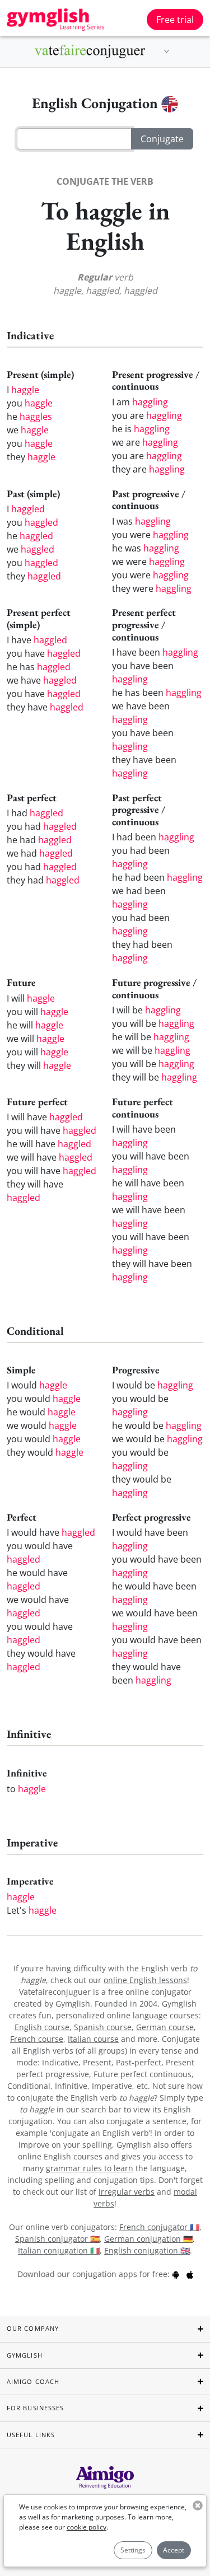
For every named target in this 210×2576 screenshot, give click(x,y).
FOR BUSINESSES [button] (35, 2408)
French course (37, 2039)
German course (165, 2027)
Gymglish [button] (25, 2355)
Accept (174, 2550)
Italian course (93, 2039)
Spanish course (103, 2027)
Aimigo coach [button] (33, 2381)
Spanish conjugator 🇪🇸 (57, 2239)
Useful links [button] (31, 2435)
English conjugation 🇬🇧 (147, 2250)
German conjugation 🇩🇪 (148, 2239)
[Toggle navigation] (167, 52)
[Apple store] (190, 2274)
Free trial (175, 20)
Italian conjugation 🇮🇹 (59, 2250)
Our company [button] (33, 2328)
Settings (133, 2550)
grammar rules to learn (90, 2168)
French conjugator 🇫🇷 (159, 2227)
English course (42, 2027)
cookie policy (87, 2527)
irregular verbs (127, 2192)
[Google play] (176, 2274)
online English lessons (145, 1980)
